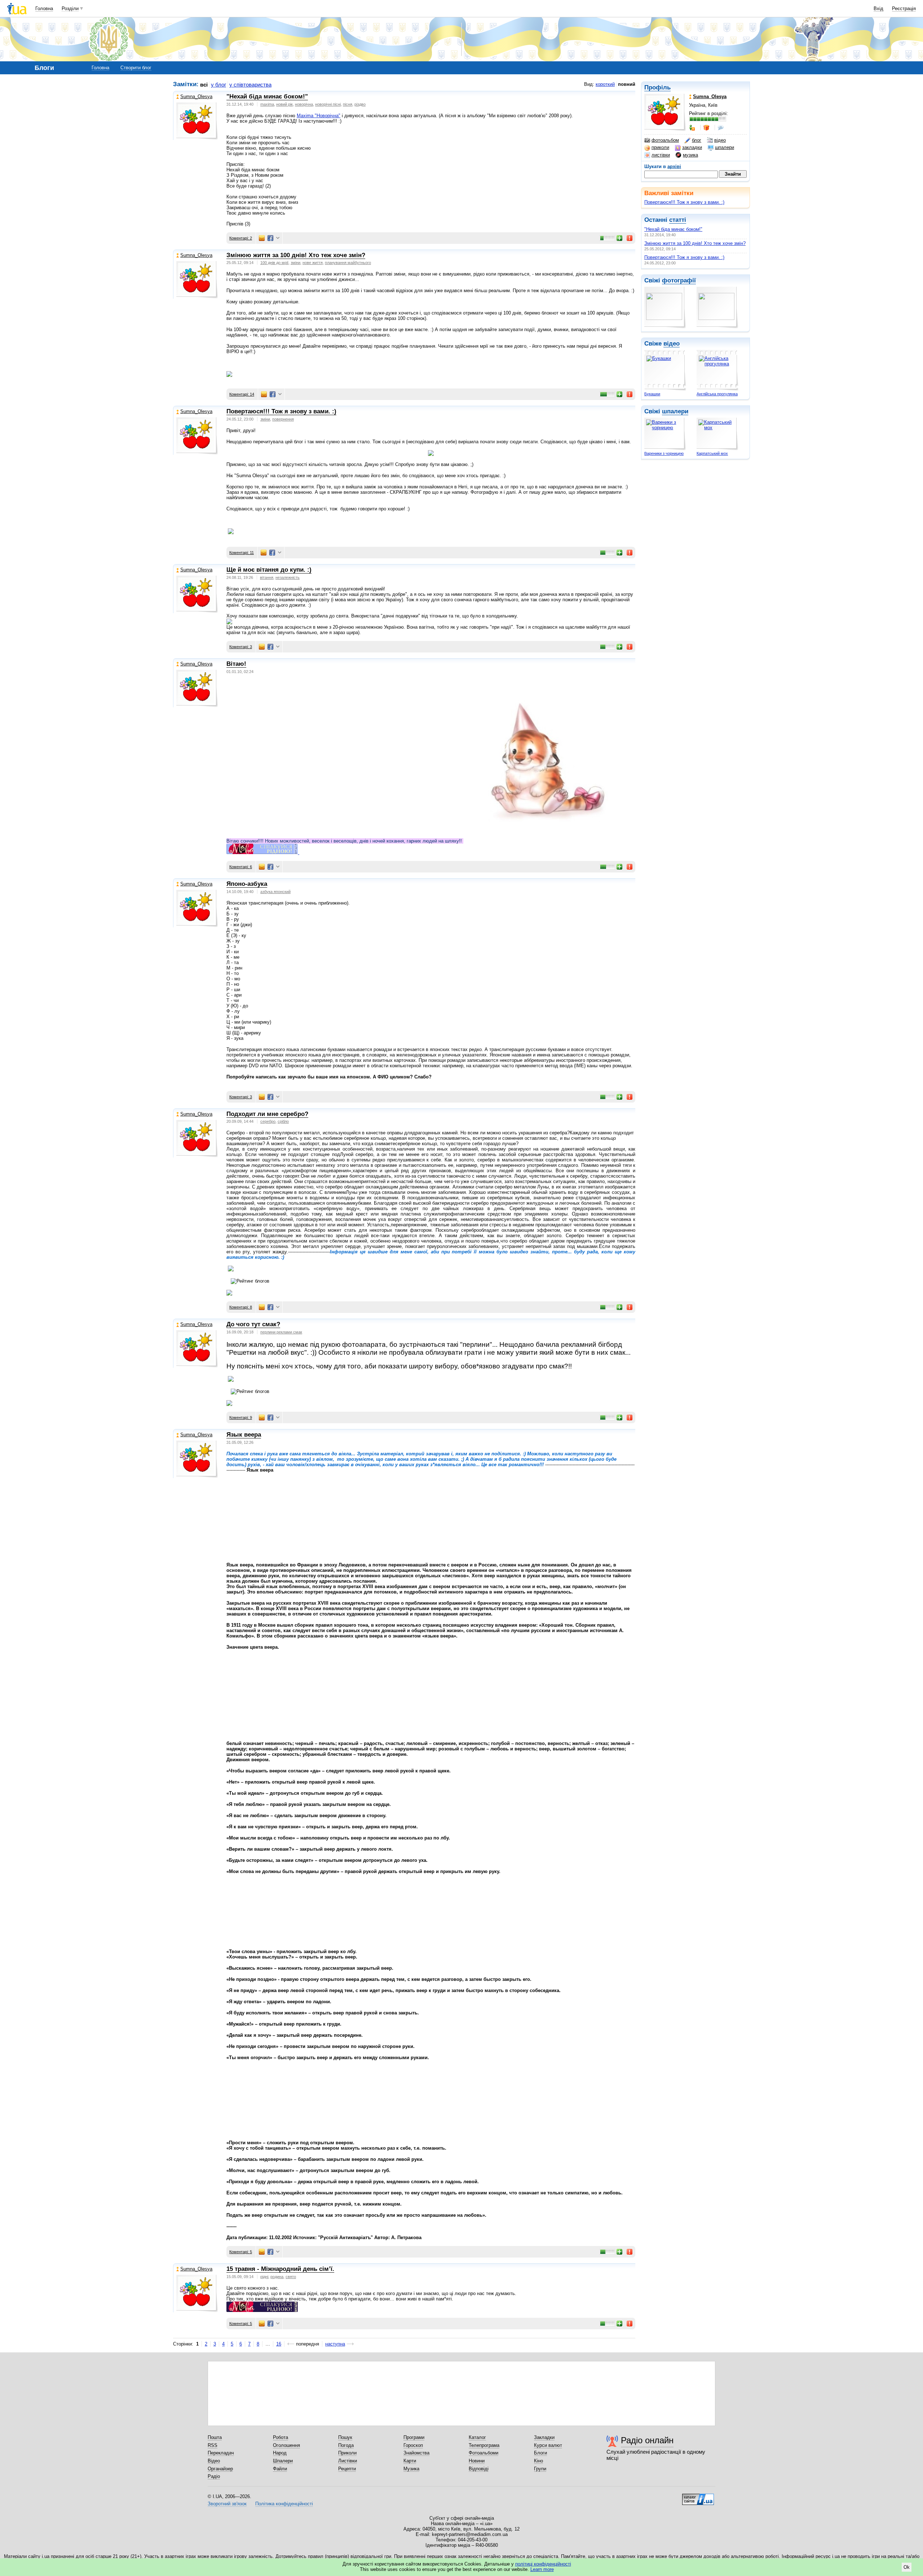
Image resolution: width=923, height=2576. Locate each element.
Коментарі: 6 (241, 867)
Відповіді (479, 2469)
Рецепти (347, 2469)
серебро (268, 1121)
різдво (360, 104)
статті (678, 220)
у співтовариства (250, 85)
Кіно (538, 2461)
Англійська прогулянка (717, 394)
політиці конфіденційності (543, 2564)
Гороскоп (413, 2445)
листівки (661, 155)
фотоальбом (665, 140)
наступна (335, 2344)
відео (720, 140)
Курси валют (548, 2445)
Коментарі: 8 (241, 1307)
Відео (214, 2461)
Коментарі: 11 (242, 553)
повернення (283, 419)
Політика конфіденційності (284, 2504)
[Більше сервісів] (278, 238)
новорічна (304, 104)
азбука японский (275, 892)
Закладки (544, 2437)
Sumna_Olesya (196, 96)
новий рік (284, 104)
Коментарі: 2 (241, 238)
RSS (213, 2445)
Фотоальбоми (483, 2453)
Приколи (347, 2453)
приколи (660, 147)
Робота (281, 2437)
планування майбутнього (348, 263)
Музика (411, 2469)
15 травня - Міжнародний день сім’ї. (280, 2269)
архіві (674, 166)
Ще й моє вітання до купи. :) (269, 570)
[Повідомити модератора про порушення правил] (630, 238)
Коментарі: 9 (241, 1417)
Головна (44, 8)
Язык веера (244, 1435)
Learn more (542, 2569)
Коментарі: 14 (242, 394)
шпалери (725, 147)
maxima (267, 104)
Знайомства (416, 2453)
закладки (692, 147)
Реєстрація (904, 8)
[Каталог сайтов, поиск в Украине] (698, 2497)
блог (697, 140)
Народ (280, 2453)
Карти (410, 2461)
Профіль (657, 87)
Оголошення (286, 2445)
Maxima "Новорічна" (319, 116)
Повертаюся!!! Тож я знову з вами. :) (684, 202)
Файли (280, 2469)
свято (291, 2277)
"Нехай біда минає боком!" (673, 229)
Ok (907, 2567)
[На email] (262, 238)
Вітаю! (236, 664)
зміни (295, 263)
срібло (283, 1121)
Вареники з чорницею (664, 453)
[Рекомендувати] (620, 238)
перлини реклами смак (281, 1332)
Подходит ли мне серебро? (267, 1114)
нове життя (313, 263)
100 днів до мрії (274, 263)
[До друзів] (693, 128)
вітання (267, 577)
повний (627, 84)
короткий (605, 84)
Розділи (70, 8)
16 (279, 2344)
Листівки (348, 2461)
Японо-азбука (247, 884)
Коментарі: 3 (241, 647)
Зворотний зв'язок (227, 2504)
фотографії (679, 280)
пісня (348, 104)
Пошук (345, 2437)
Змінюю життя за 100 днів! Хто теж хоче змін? (695, 243)
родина (277, 2277)
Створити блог (136, 68)
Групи (540, 2469)
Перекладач (221, 2453)
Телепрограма (484, 2445)
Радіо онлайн (647, 2440)
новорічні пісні (328, 104)
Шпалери (283, 2461)
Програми (414, 2437)
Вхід (878, 8)
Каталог (477, 2437)
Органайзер (220, 2469)
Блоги (540, 2453)
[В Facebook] (270, 238)
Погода (346, 2445)
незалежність (288, 577)
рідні (264, 2277)
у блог (218, 85)
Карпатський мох (712, 453)
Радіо (214, 2476)
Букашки (652, 394)
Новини (477, 2461)
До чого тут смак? (253, 1324)
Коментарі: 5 (241, 2252)
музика (690, 155)
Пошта (215, 2437)
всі (204, 85)
